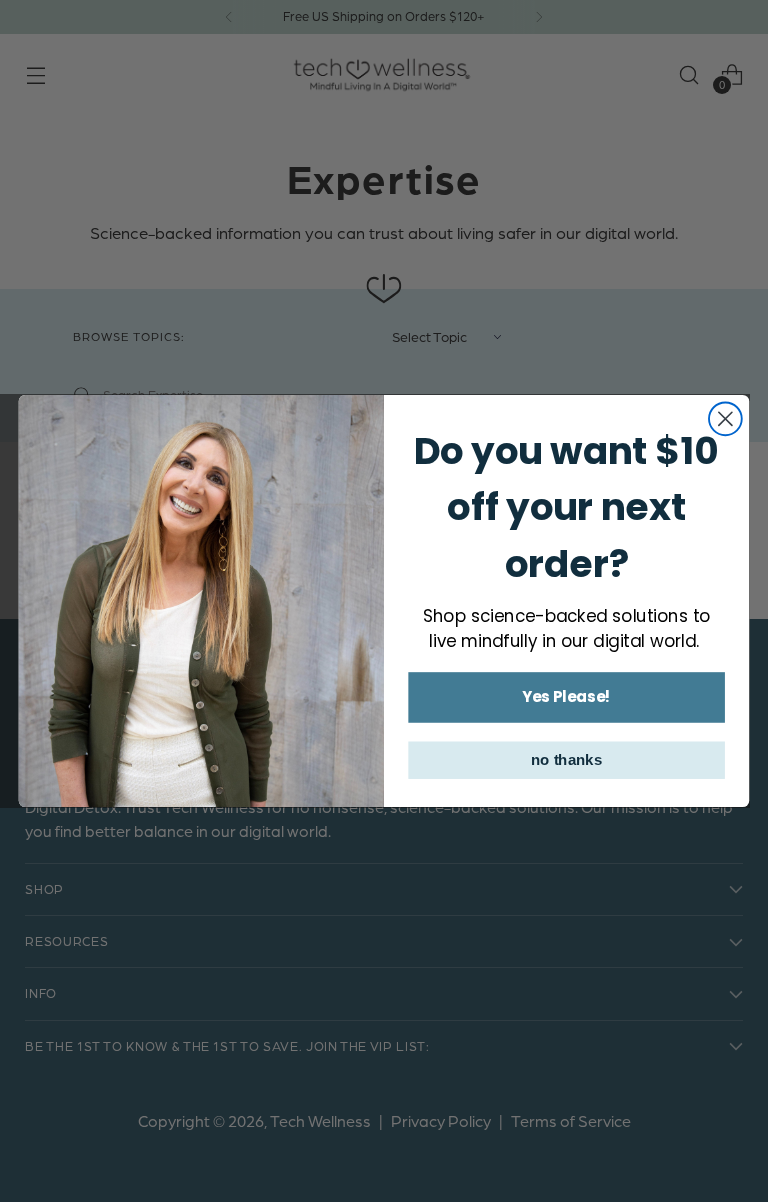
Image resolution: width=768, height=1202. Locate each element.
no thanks (566, 760)
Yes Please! (567, 697)
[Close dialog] (725, 418)
